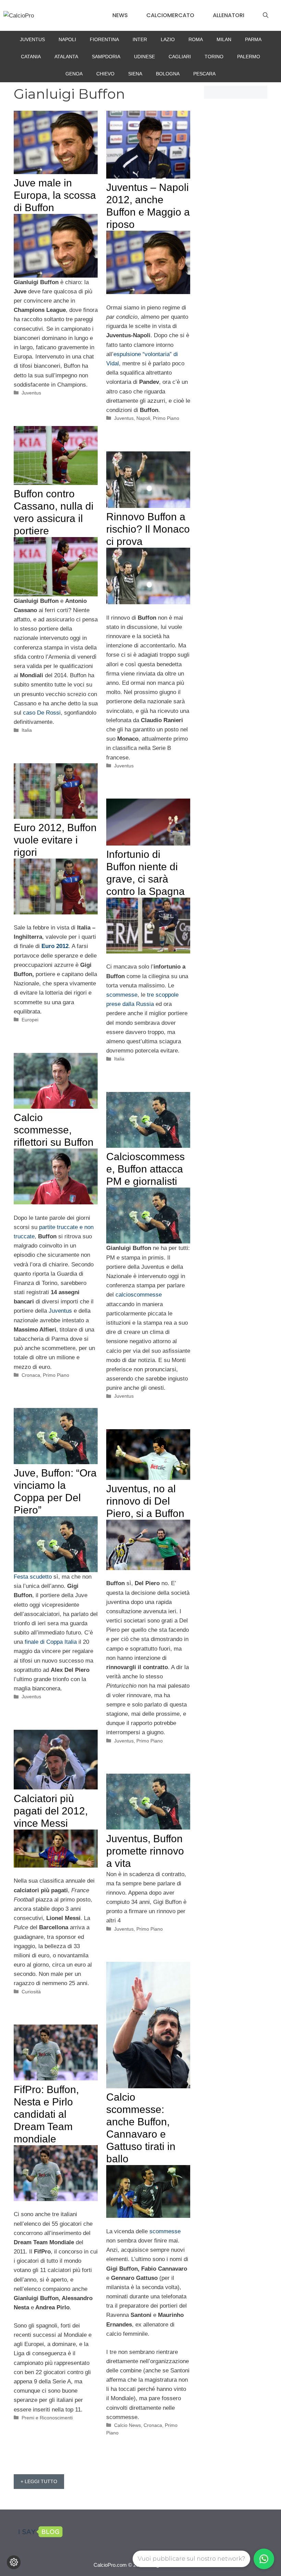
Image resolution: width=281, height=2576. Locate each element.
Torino (214, 57)
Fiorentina (104, 39)
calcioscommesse (139, 1295)
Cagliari (180, 57)
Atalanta (66, 57)
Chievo (105, 74)
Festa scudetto (33, 1577)
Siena (135, 74)
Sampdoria (106, 57)
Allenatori (229, 15)
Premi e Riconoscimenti (47, 2418)
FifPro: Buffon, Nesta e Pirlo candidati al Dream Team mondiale (46, 2114)
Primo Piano (166, 418)
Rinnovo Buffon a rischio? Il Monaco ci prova (148, 529)
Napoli (67, 39)
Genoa (74, 74)
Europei (30, 1020)
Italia (27, 730)
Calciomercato (170, 15)
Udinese (144, 57)
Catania (31, 57)
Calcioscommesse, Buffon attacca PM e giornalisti (145, 1169)
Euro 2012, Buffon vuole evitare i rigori (55, 840)
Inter (140, 39)
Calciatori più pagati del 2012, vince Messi (51, 1811)
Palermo (249, 57)
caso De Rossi (42, 713)
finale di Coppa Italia (51, 1642)
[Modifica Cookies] (14, 2562)
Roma (196, 39)
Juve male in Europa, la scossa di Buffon (55, 195)
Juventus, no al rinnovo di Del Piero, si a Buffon (145, 1501)
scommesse (122, 995)
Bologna (168, 74)
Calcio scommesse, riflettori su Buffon (54, 1130)
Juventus (32, 39)
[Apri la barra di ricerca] (266, 15)
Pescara (204, 74)
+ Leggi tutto (39, 2481)
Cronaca (31, 1375)
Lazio (168, 39)
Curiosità (31, 1992)
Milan (224, 39)
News (120, 15)
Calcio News (127, 2425)
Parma (253, 39)
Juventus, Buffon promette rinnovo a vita (145, 1851)
